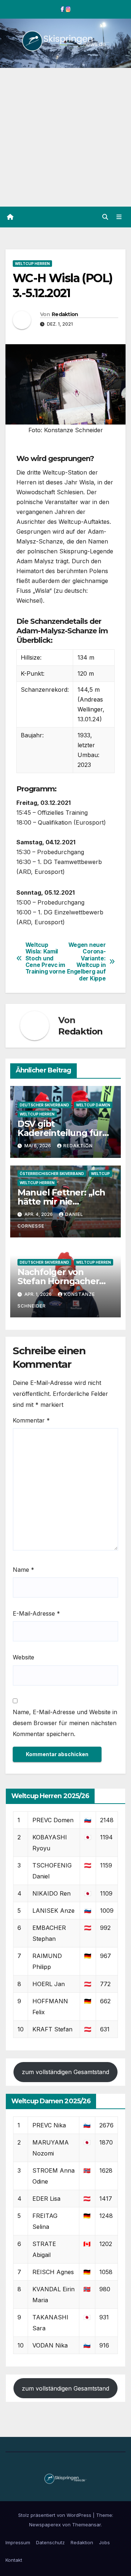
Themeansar (86, 2525)
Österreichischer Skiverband (52, 1174)
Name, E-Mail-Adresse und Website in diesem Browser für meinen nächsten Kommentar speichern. (65, 1723)
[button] (105, 217)
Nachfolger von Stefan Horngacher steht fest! (58, 1281)
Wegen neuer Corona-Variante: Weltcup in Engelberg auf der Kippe (86, 962)
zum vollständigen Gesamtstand (65, 2072)
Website (23, 1657)
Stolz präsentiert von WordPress (55, 2515)
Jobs (104, 2542)
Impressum (18, 2542)
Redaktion (65, 314)
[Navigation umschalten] (119, 217)
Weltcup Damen (93, 1105)
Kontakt (14, 2560)
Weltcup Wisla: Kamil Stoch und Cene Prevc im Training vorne (45, 959)
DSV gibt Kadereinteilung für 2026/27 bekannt (60, 1133)
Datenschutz (50, 2542)
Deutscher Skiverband (44, 1105)
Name (23, 1570)
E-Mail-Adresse (36, 1613)
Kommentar (31, 1420)
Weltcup (100, 1174)
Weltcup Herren (32, 264)
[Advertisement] (65, 137)
